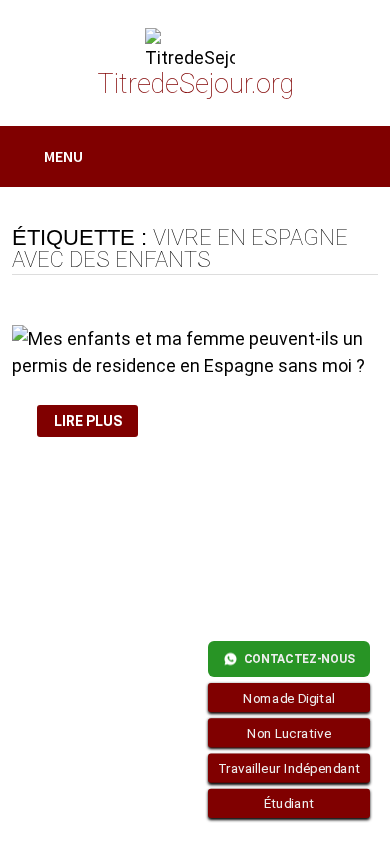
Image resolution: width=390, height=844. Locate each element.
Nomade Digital (289, 698)
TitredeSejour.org (195, 84)
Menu (63, 156)
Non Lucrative (289, 733)
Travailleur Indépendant (289, 768)
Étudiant (289, 804)
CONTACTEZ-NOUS (299, 659)
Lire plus (91, 421)
